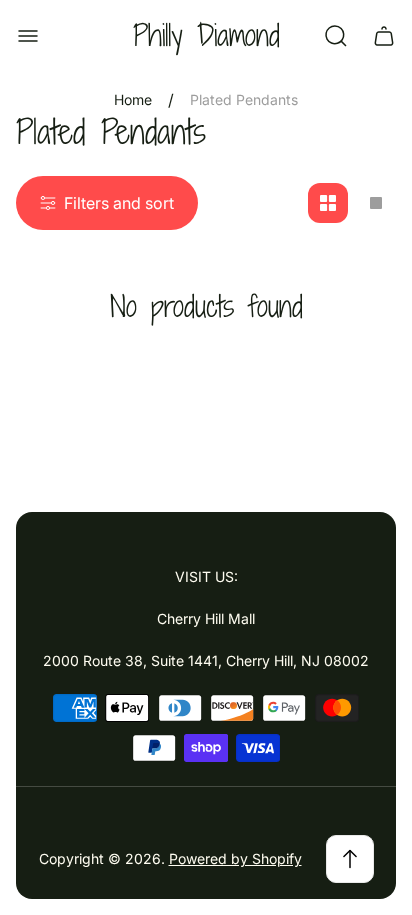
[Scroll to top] (350, 859)
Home (133, 99)
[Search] (336, 36)
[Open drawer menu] (28, 36)
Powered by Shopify (235, 858)
